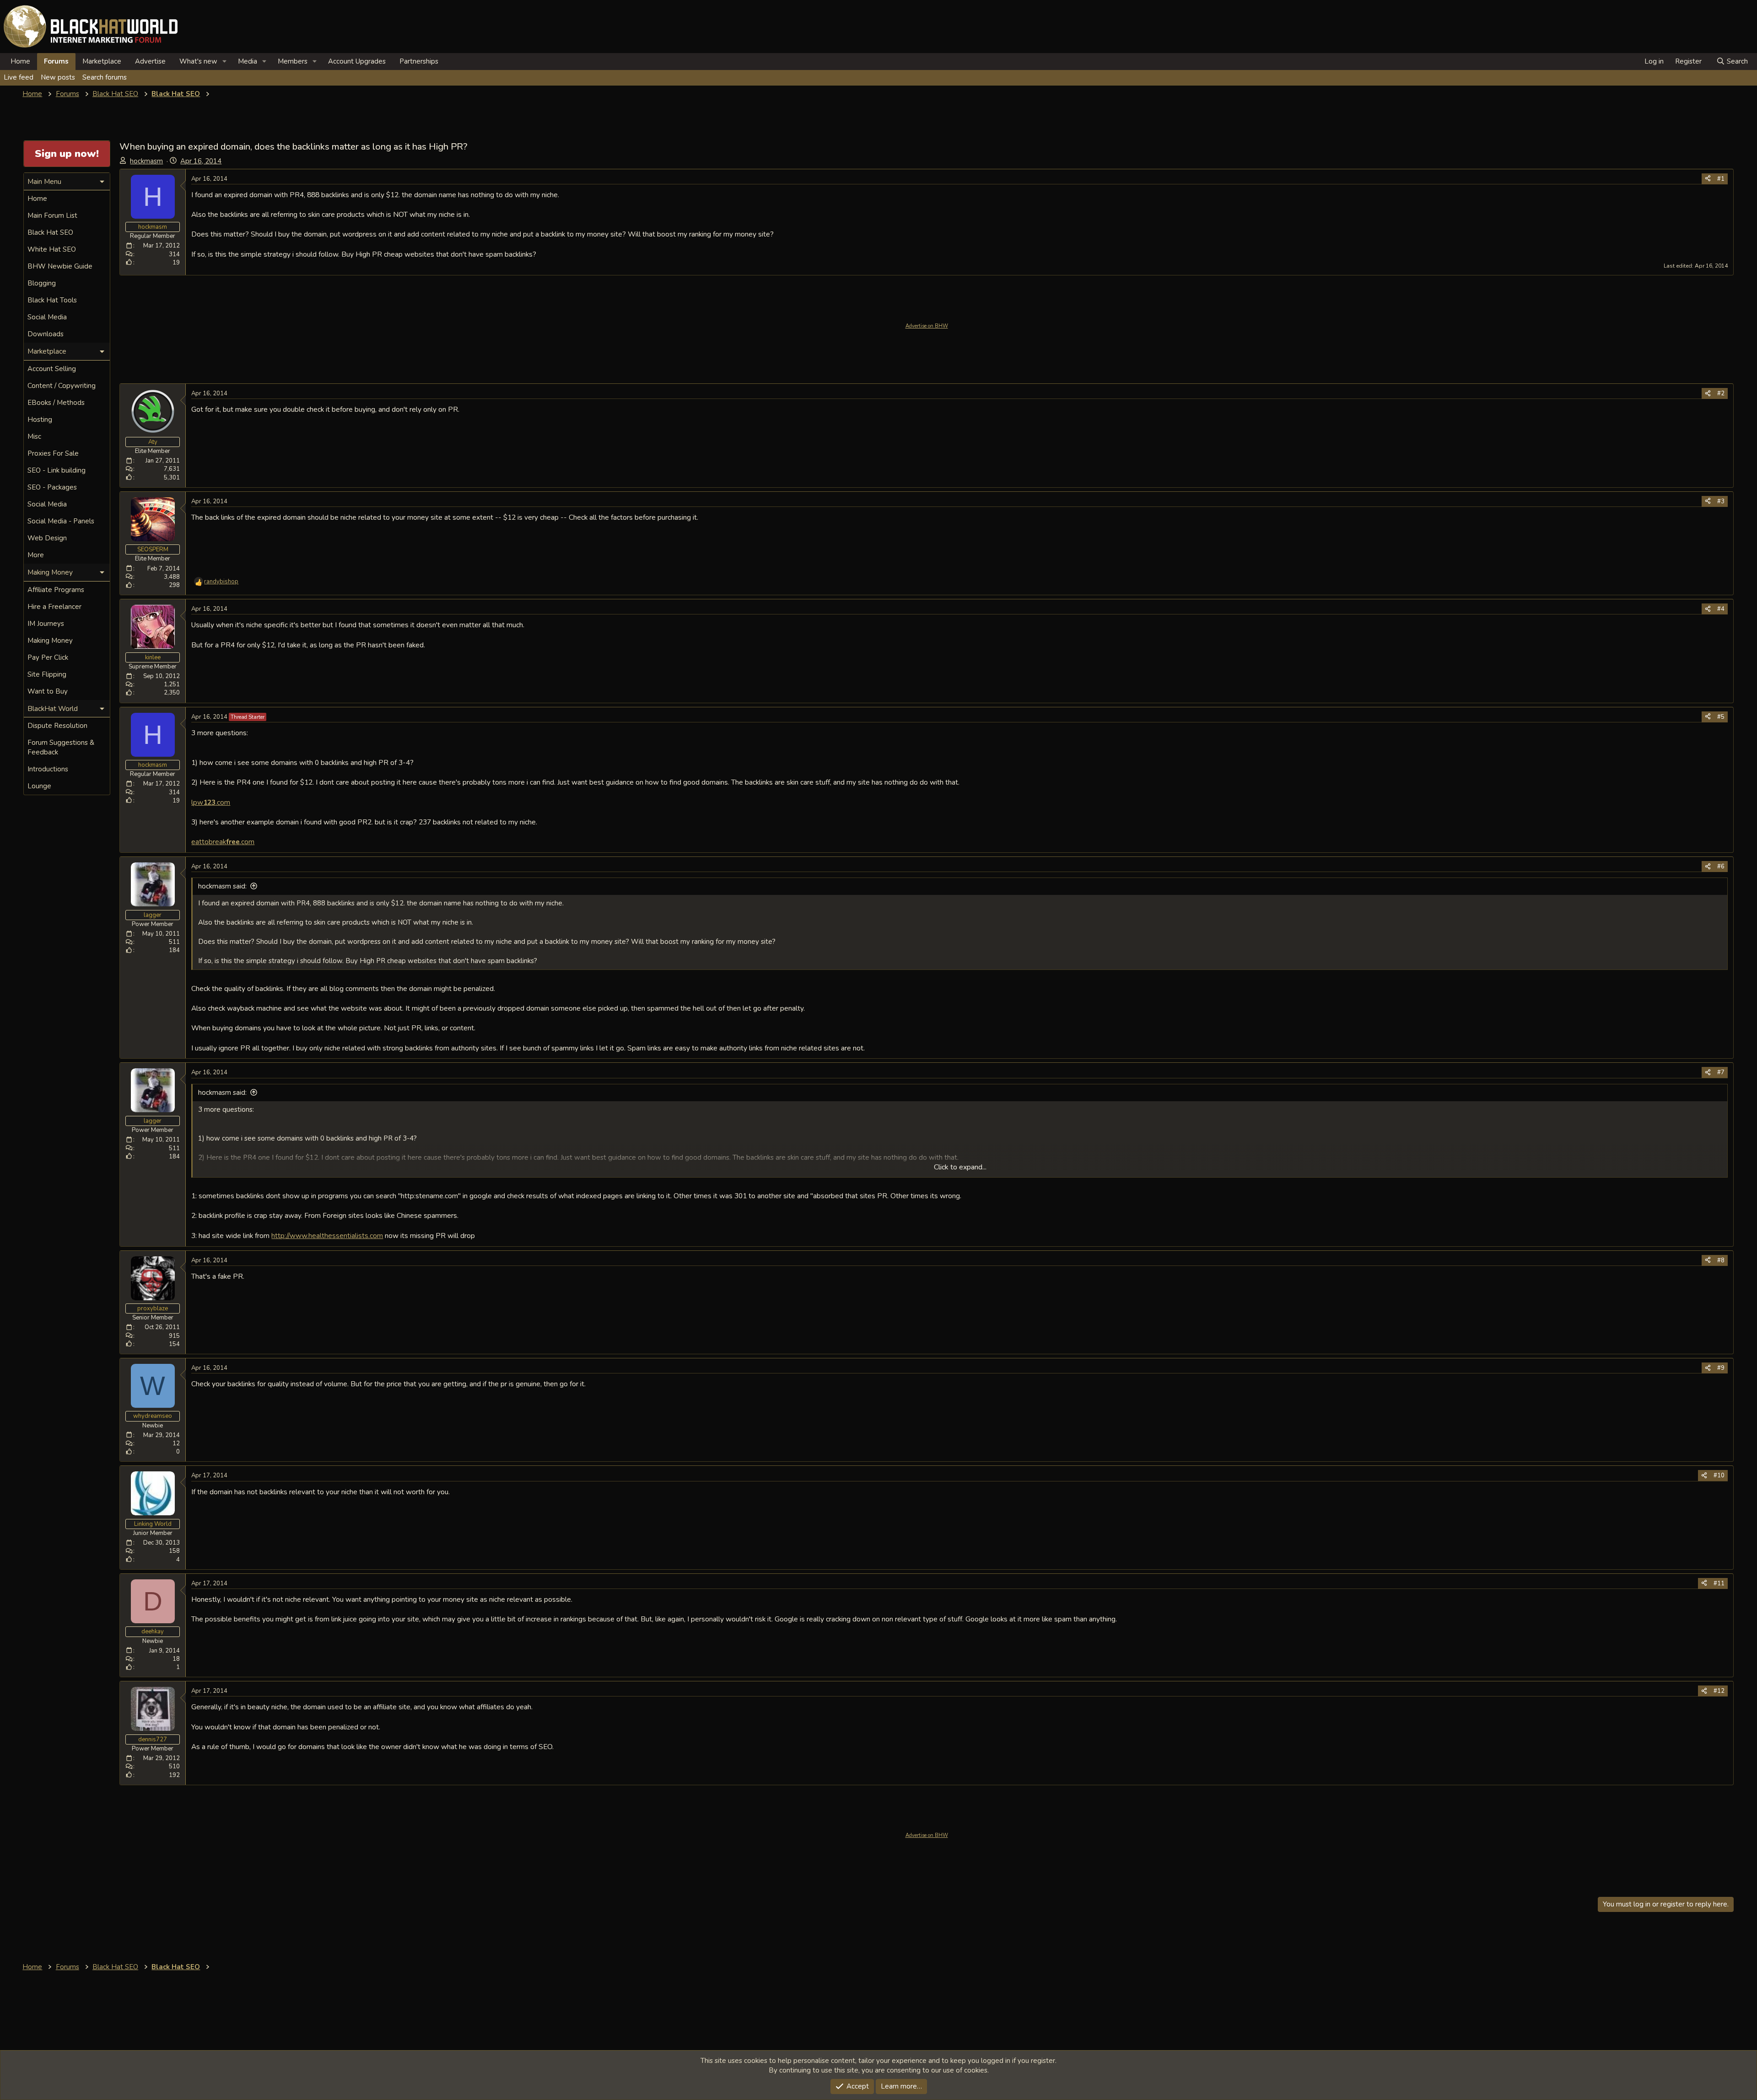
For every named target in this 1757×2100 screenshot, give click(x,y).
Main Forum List (52, 215)
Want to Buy (48, 691)
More (36, 555)
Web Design (47, 538)
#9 (1721, 1368)
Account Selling (52, 369)
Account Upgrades (357, 61)
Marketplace (102, 61)
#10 (1719, 1475)
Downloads (46, 334)
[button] (225, 62)
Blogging (42, 283)
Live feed (19, 77)
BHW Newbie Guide (60, 266)
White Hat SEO (52, 249)
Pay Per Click (48, 657)
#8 (1721, 1260)
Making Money (50, 641)
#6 (1721, 867)
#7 (1721, 1072)
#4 (1721, 609)
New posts (58, 77)
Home (20, 61)
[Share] (1708, 179)
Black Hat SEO (50, 232)
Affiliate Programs (56, 590)
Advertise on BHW (927, 326)
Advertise (150, 61)
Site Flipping (47, 674)
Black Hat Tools (52, 300)
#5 (1721, 717)
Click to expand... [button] (960, 1167)
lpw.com (211, 802)
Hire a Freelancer (54, 607)
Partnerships (419, 61)
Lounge (39, 786)
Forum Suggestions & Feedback (61, 747)
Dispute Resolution (57, 726)
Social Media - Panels (61, 521)
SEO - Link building (57, 470)
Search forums (105, 77)
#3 (1721, 501)
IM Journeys (46, 624)
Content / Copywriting (62, 386)
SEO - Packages (52, 487)
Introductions (48, 769)
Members (293, 61)
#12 (1719, 1691)
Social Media (47, 317)
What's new (198, 61)
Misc (34, 436)
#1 (1721, 179)
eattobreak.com (223, 842)
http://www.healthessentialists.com (327, 1236)
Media (248, 61)
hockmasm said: (222, 886)
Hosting (40, 420)
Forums (56, 61)
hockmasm (146, 161)
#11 (1719, 1583)
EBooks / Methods (56, 403)
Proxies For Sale (53, 453)
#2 (1721, 393)
